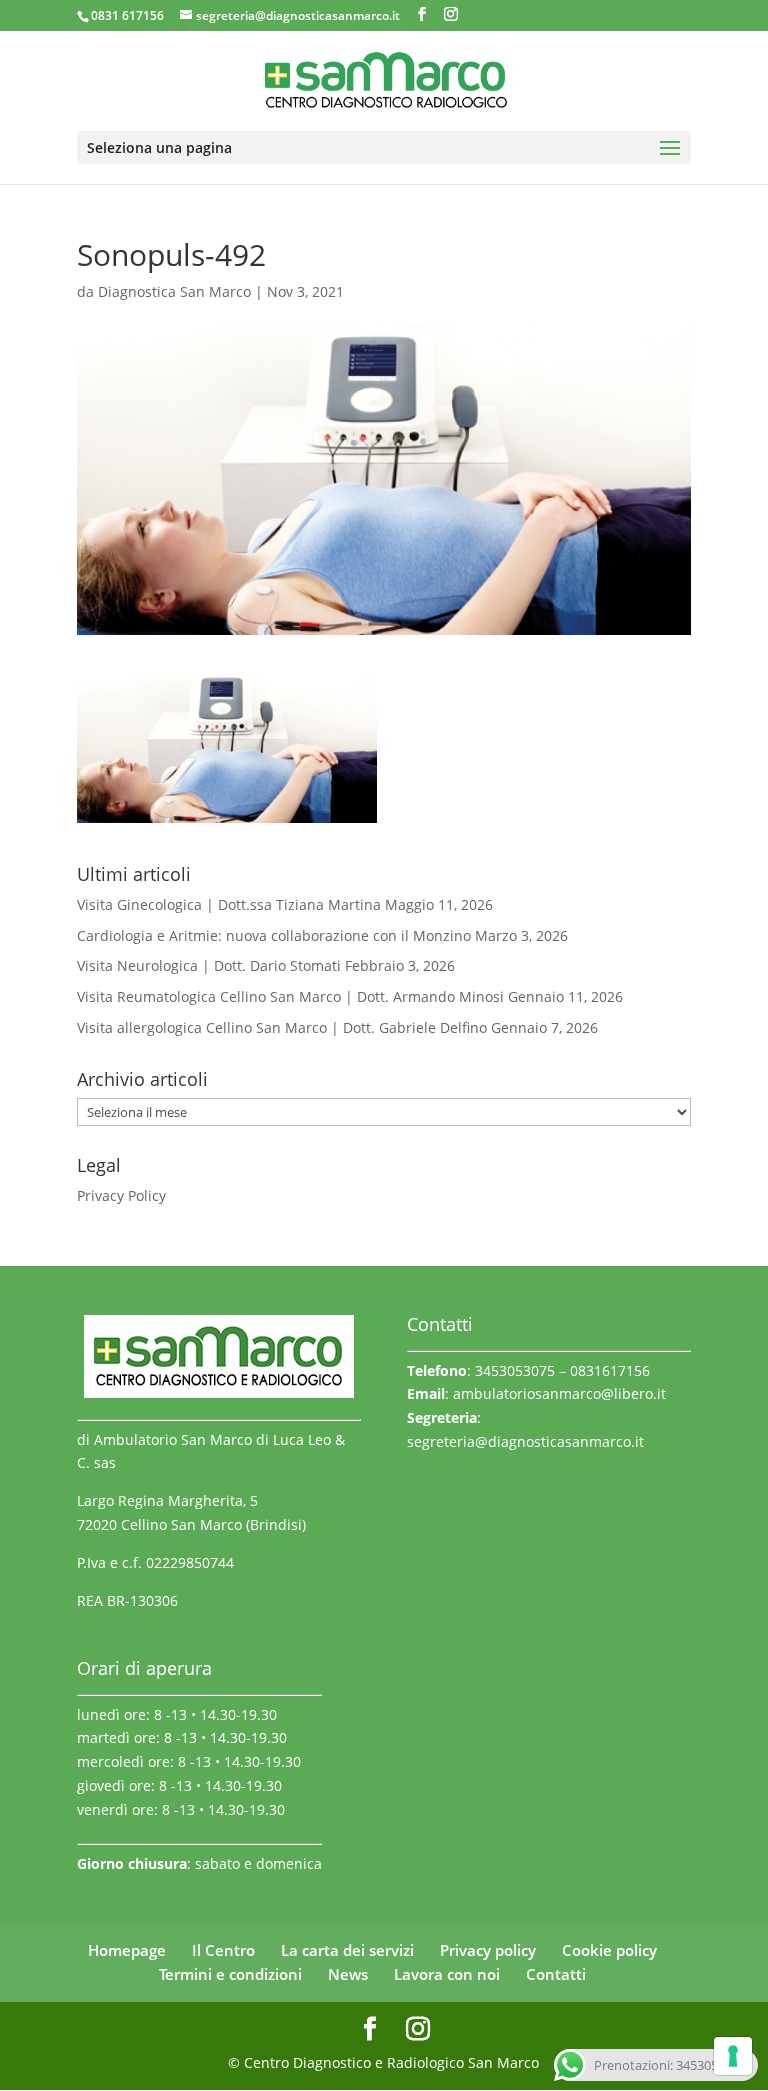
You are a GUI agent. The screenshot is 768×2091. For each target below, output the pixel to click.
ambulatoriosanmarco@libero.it (559, 1393)
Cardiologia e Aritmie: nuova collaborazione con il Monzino (274, 935)
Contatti (556, 1974)
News (348, 1974)
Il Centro (223, 1950)
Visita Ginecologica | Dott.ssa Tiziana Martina (229, 904)
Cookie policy (609, 1950)
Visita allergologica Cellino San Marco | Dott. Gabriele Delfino (282, 1027)
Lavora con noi (447, 1974)
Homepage (127, 1950)
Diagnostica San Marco (174, 291)
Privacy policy (488, 1950)
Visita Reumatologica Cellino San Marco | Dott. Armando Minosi (290, 996)
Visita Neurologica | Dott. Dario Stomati (209, 965)
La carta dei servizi (347, 1950)
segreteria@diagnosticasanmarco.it (525, 1441)
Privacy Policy (121, 1195)
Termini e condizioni (230, 1974)
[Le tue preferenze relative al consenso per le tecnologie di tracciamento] (733, 2056)
